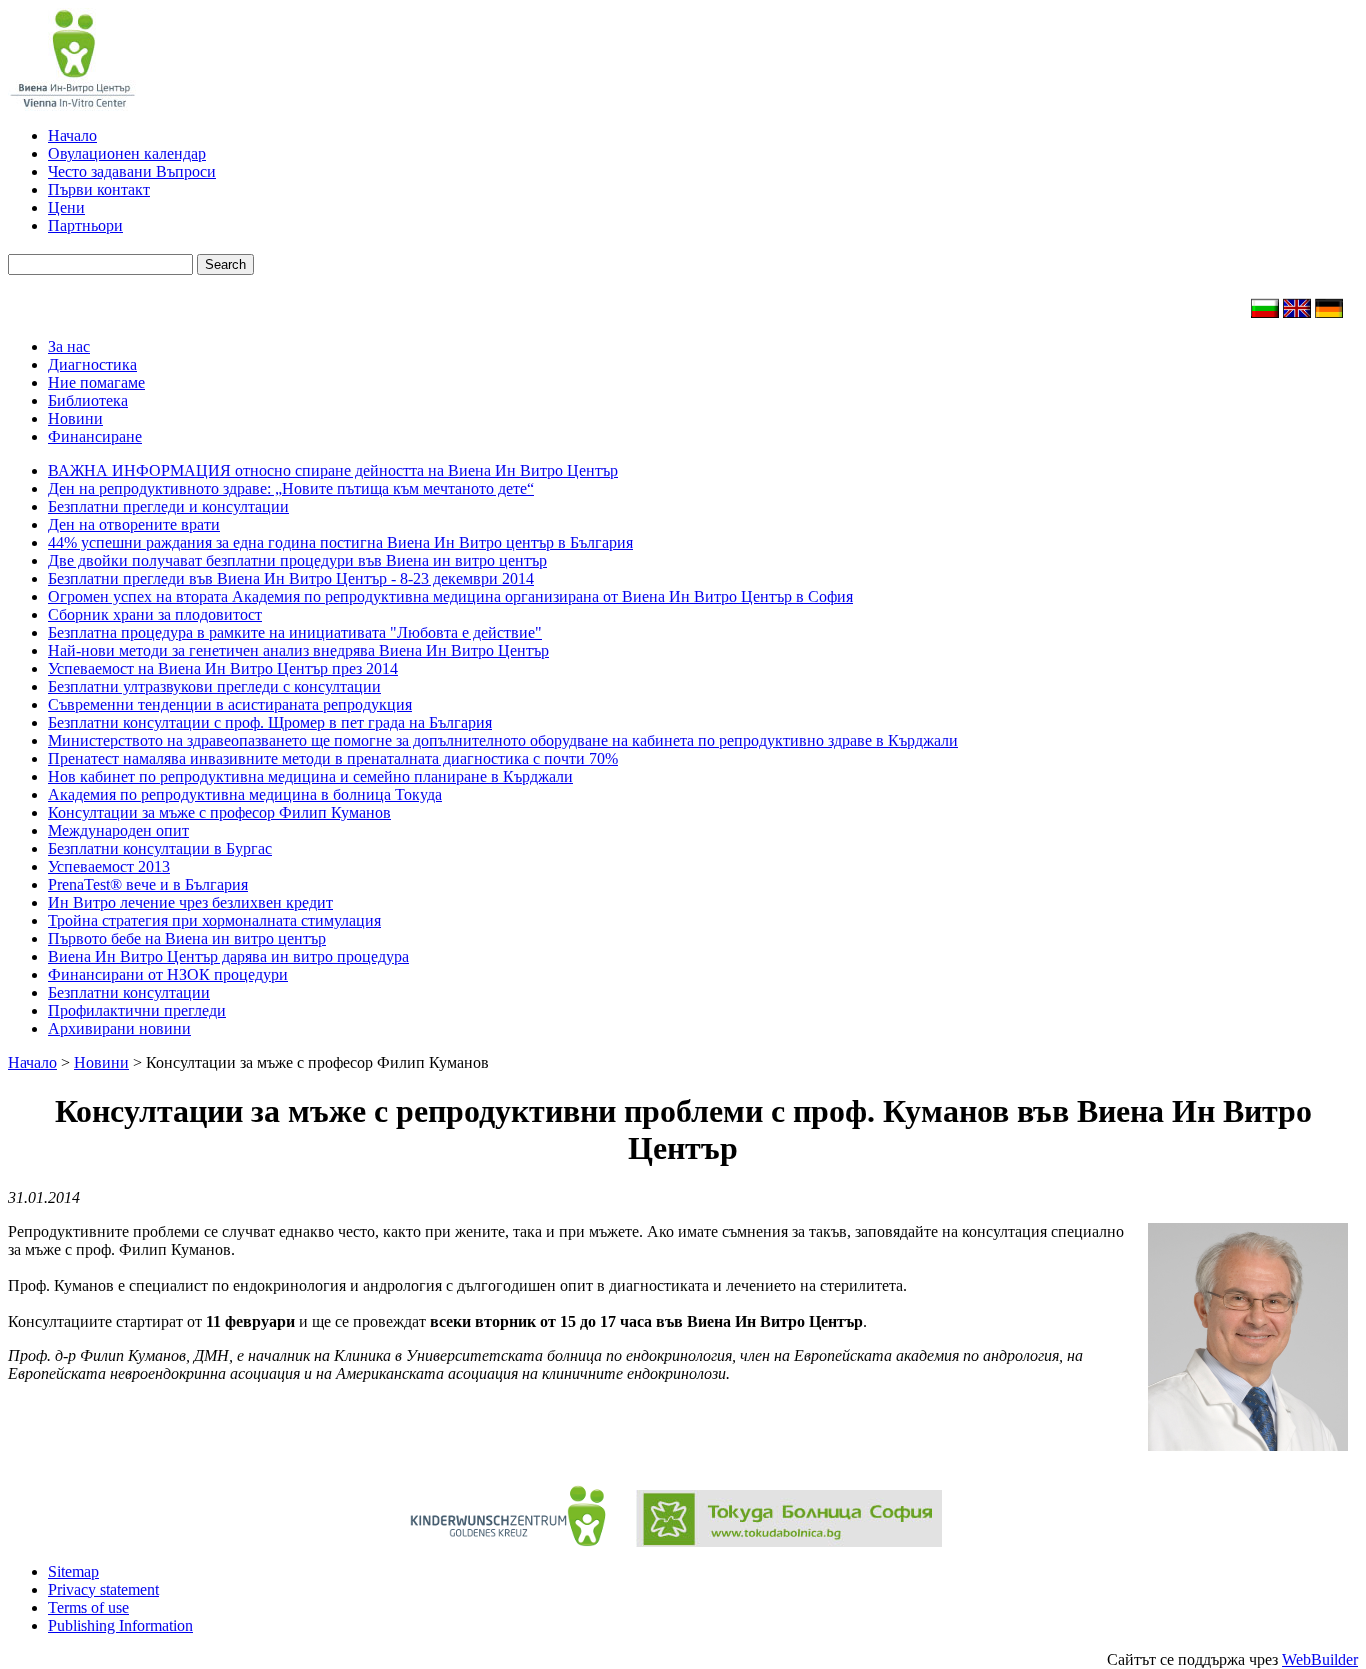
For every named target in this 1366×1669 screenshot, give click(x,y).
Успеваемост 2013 (109, 866)
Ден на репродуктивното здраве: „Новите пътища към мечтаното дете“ (291, 488)
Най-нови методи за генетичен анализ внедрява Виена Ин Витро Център (298, 650)
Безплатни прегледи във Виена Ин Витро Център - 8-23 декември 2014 (291, 578)
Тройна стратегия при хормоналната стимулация (214, 920)
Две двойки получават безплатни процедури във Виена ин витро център (297, 560)
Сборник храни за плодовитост (155, 614)
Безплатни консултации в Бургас (160, 848)
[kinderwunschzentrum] (507, 1541)
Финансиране (95, 436)
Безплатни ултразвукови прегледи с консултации (214, 686)
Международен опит (118, 830)
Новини (75, 418)
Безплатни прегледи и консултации (168, 506)
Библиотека (88, 400)
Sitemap (73, 1571)
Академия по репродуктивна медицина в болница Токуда (245, 794)
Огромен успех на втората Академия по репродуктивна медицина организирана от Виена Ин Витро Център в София (450, 596)
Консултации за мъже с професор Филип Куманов (219, 812)
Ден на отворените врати (134, 524)
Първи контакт (99, 189)
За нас (69, 346)
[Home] (1297, 312)
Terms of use (88, 1607)
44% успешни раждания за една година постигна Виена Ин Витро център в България (340, 542)
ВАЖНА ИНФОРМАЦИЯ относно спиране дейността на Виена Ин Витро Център (333, 470)
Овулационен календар (127, 153)
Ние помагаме (96, 382)
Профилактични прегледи (137, 1010)
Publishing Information (120, 1625)
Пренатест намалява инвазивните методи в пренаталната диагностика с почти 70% (333, 758)
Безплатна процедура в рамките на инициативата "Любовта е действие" (295, 632)
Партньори (85, 225)
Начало (72, 135)
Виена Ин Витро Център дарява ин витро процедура (228, 956)
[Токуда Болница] (781, 1541)
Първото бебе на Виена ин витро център (187, 938)
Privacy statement (103, 1589)
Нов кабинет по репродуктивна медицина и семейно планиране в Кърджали (310, 776)
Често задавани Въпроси (132, 171)
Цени (66, 207)
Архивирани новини (119, 1028)
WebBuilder (1320, 1659)
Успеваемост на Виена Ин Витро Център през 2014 (223, 668)
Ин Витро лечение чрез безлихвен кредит (190, 902)
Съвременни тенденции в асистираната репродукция (230, 704)
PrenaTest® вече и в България (148, 884)
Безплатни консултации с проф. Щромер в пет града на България (270, 722)
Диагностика (92, 364)
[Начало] (1265, 312)
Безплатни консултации (129, 992)
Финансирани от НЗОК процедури (168, 974)
